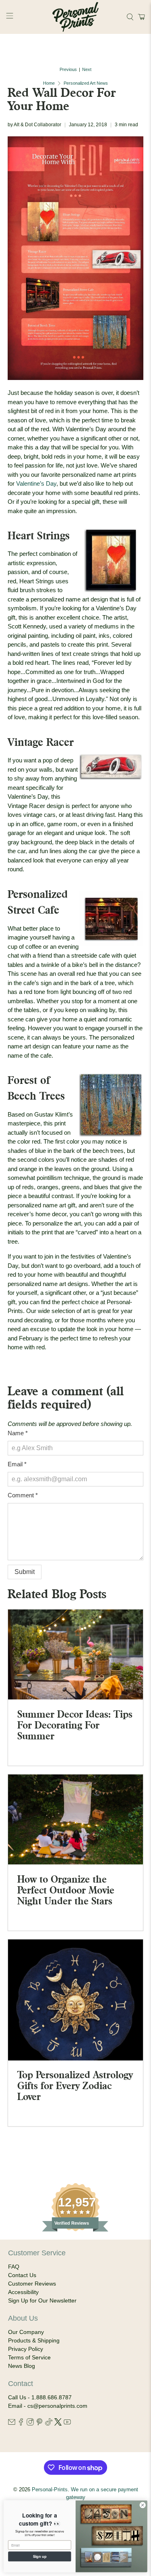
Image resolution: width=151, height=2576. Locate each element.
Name (18, 1433)
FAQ (14, 2267)
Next (87, 70)
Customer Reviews (32, 2284)
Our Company (26, 2332)
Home (49, 83)
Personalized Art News (86, 83)
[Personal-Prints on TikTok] (49, 2424)
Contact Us (22, 2275)
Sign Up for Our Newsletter (42, 2300)
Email (17, 1464)
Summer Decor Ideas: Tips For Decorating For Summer (75, 1725)
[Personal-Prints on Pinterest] (39, 2424)
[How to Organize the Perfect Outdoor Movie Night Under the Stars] (75, 1820)
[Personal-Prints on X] (58, 2424)
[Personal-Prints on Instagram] (30, 2424)
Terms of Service (29, 2357)
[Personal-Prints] (76, 17)
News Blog (22, 2366)
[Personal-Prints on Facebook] (21, 2424)
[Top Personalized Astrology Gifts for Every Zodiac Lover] (75, 2000)
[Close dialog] (143, 2505)
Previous (68, 70)
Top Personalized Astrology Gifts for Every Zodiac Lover (75, 2085)
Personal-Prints (50, 2490)
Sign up (40, 2556)
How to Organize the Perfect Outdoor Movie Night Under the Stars (66, 1890)
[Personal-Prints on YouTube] (67, 2424)
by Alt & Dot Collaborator (34, 125)
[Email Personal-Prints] (12, 2424)
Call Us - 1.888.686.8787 (40, 2397)
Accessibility (23, 2292)
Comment (23, 1495)
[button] (140, 17)
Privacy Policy (26, 2349)
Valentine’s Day (36, 483)
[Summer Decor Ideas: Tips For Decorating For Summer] (75, 1654)
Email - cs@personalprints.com (48, 2406)
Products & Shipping (34, 2340)
